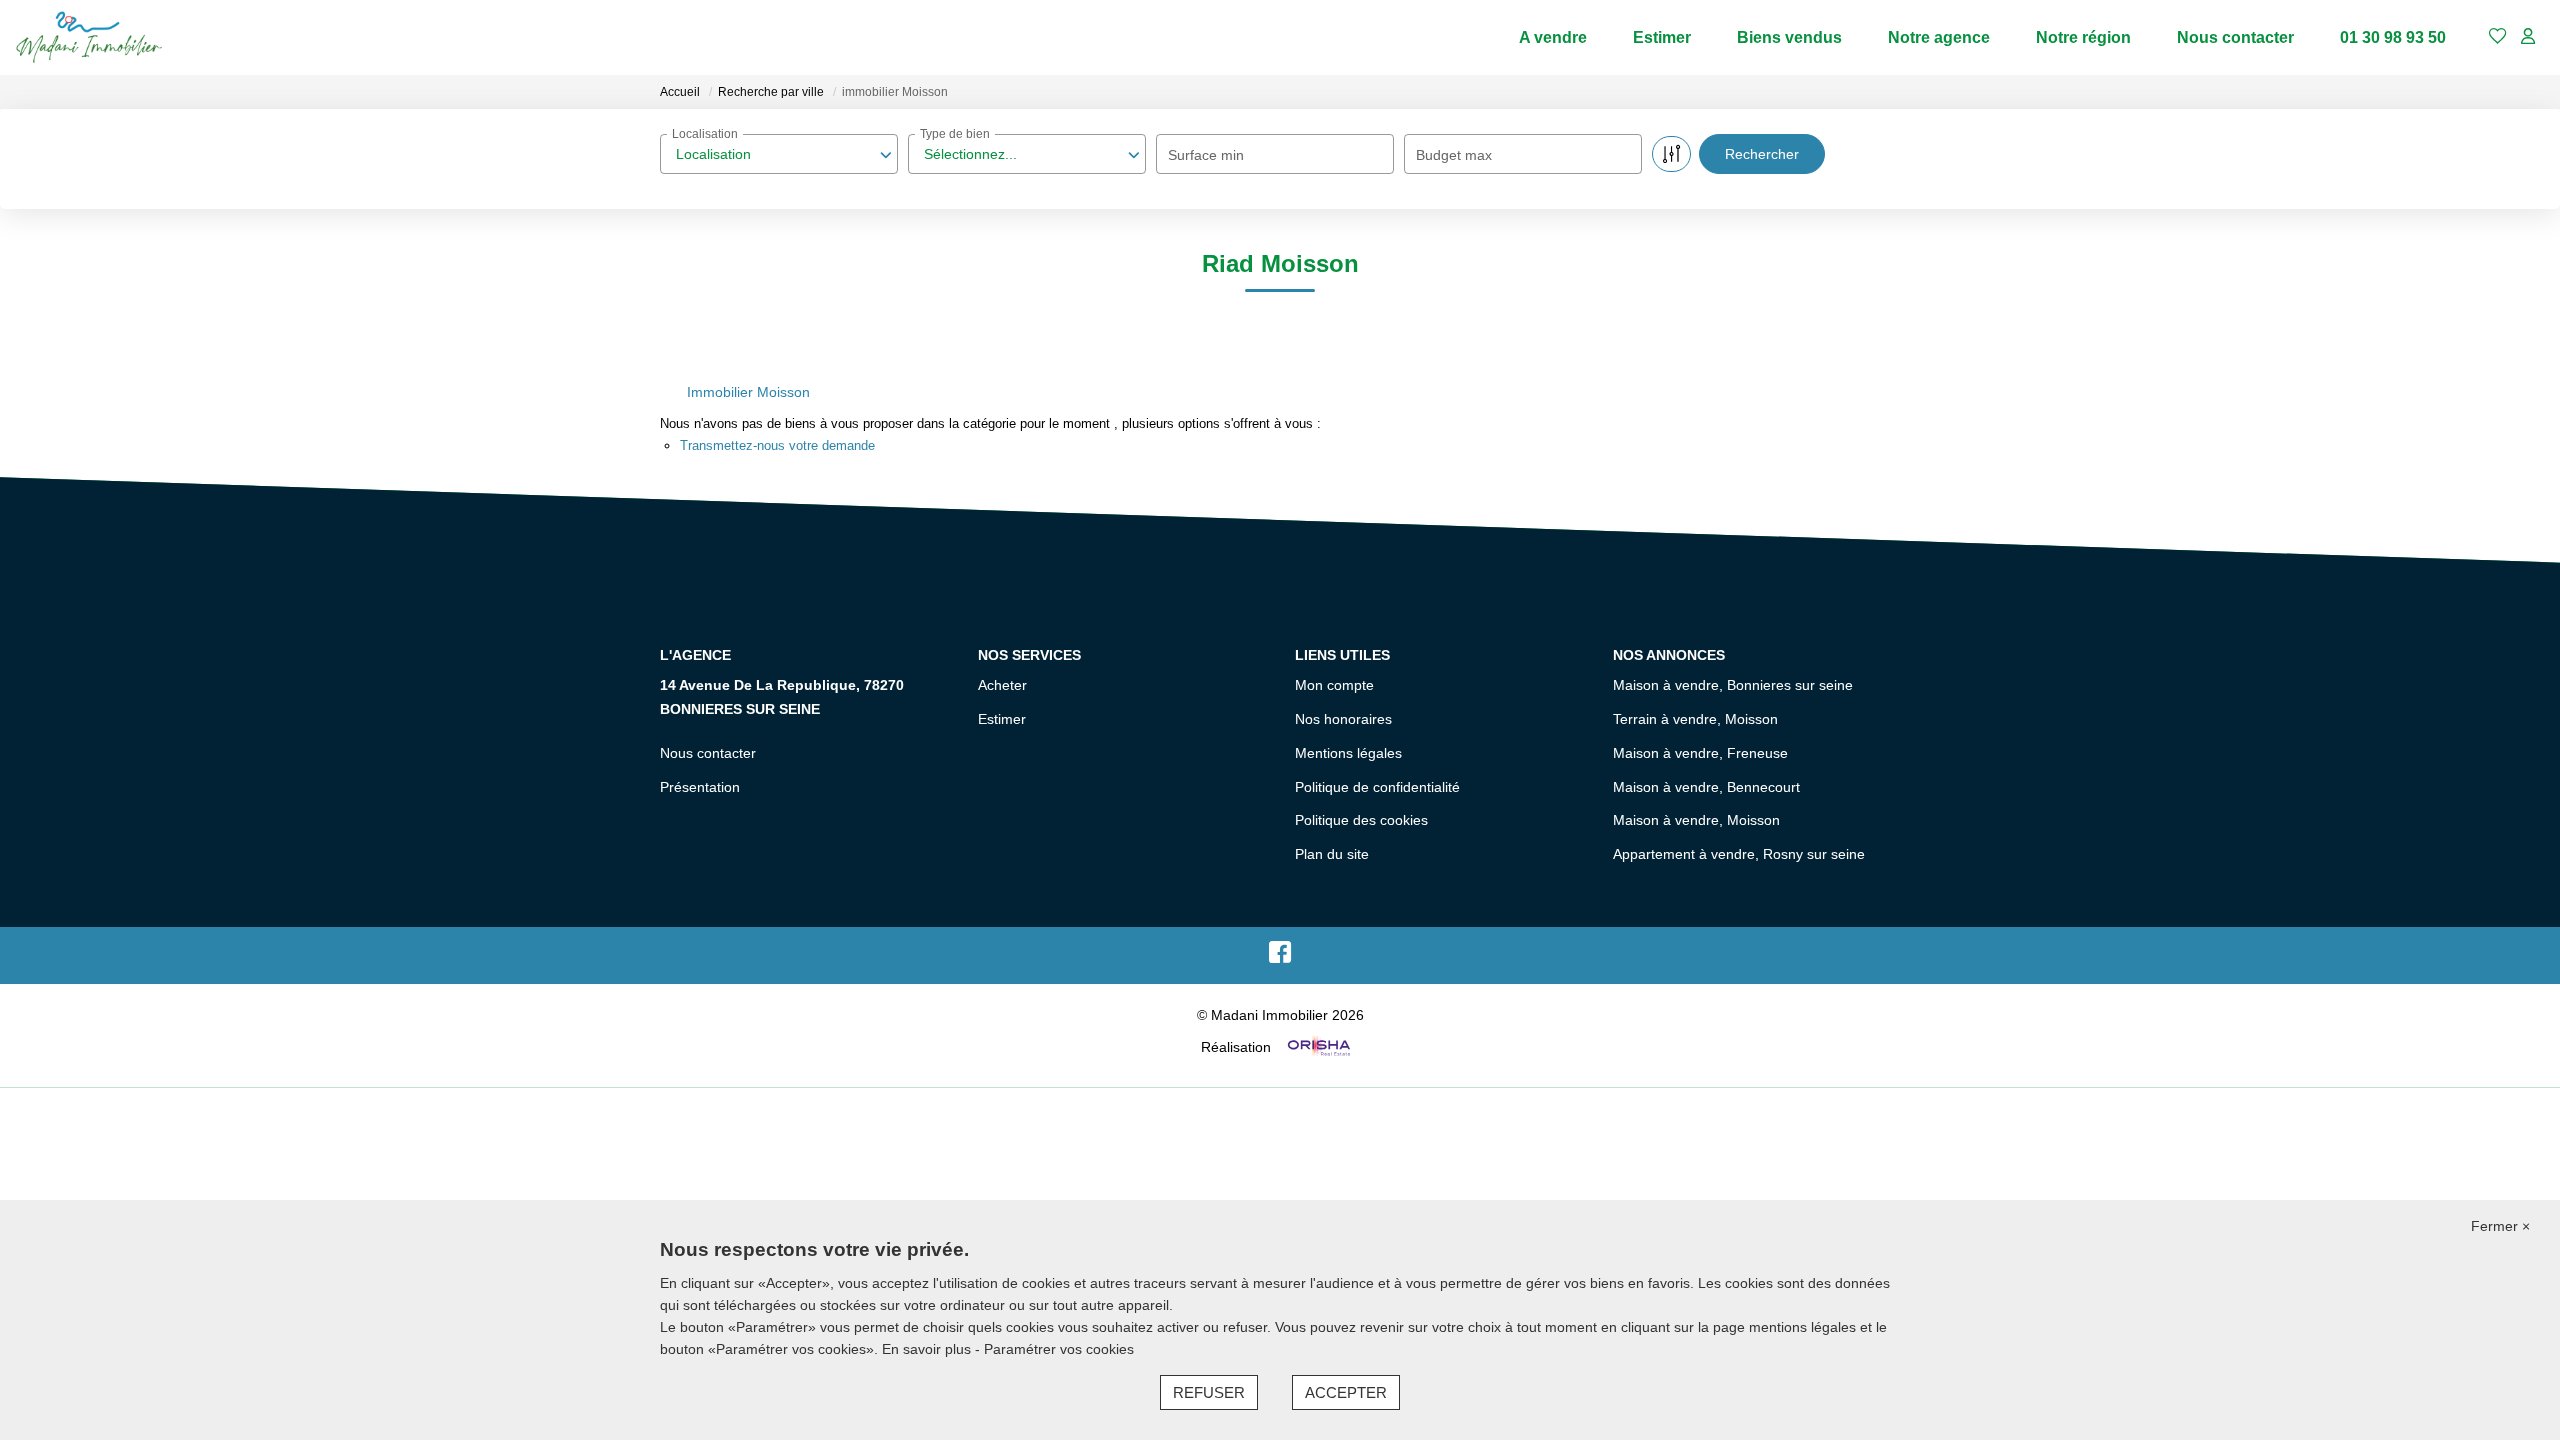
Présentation (700, 787)
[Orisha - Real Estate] (1317, 1046)
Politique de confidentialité (1377, 787)
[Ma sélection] (2498, 37)
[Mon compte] (2528, 37)
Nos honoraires (1343, 719)
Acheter (1002, 685)
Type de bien (955, 134)
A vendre (1553, 37)
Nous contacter (2235, 37)
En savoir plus (928, 1349)
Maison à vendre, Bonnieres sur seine (1733, 685)
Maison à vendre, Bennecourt (1706, 787)
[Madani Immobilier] (89, 37)
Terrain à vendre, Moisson (1695, 719)
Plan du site (1332, 854)
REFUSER (1209, 1392)
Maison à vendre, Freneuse (1700, 753)
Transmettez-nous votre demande (777, 445)
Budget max (1454, 155)
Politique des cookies (1361, 820)
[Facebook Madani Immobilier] (1280, 957)
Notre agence (1939, 37)
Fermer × (2500, 1226)
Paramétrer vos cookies (1059, 1349)
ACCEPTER (1346, 1392)
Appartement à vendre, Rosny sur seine (1739, 854)
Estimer (1662, 37)
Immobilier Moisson (748, 392)
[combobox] (779, 154)
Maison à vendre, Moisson (1696, 820)
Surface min (1206, 155)
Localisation (705, 134)
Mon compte (1334, 685)
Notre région (2083, 37)
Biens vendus (1789, 37)
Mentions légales (1348, 753)
